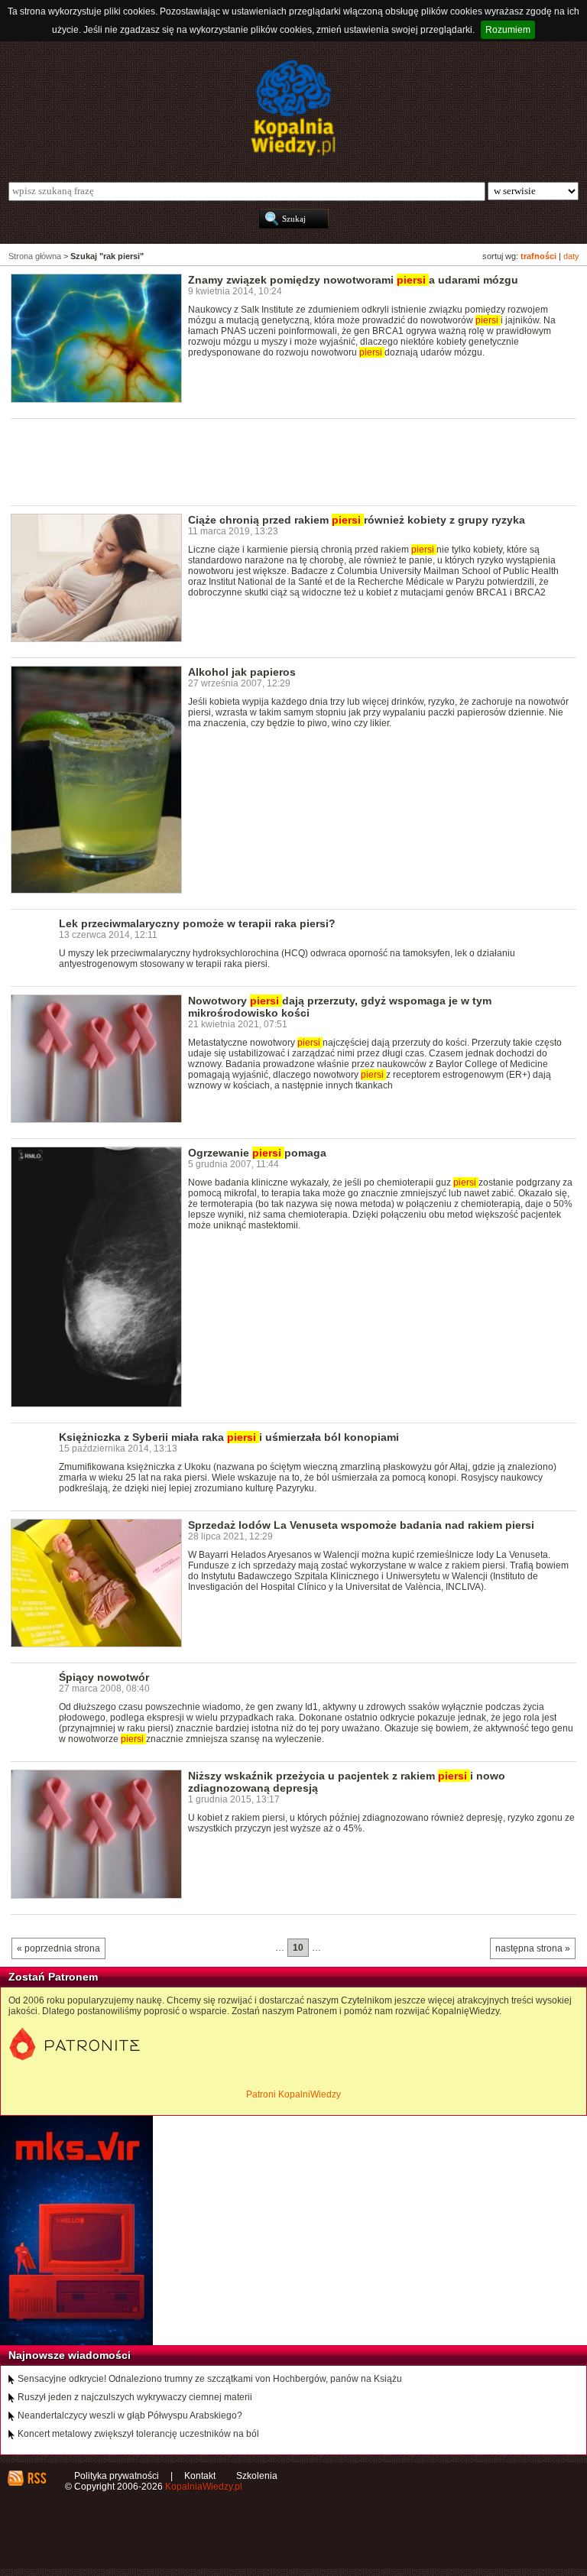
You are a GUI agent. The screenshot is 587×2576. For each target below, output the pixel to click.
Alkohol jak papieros (242, 672)
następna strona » (533, 1948)
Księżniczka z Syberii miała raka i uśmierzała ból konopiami (229, 1437)
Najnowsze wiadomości (70, 2355)
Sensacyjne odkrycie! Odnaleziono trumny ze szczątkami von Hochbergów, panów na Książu (210, 2379)
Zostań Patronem (53, 1977)
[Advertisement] (289, 461)
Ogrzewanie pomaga (257, 1153)
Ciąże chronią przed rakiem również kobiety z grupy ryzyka (357, 520)
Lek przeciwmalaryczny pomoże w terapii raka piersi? (197, 923)
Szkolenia (257, 2476)
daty (571, 256)
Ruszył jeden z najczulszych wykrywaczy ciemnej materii (135, 2397)
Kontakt (200, 2476)
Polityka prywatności (117, 2476)
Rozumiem (508, 30)
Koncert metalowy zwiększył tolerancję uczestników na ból (138, 2434)
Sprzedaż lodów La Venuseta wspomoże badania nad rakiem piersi (361, 1525)
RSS (36, 2478)
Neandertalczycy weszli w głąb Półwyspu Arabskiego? (130, 2415)
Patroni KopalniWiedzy (293, 2094)
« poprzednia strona (58, 1948)
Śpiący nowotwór (104, 1677)
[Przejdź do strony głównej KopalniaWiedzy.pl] (293, 108)
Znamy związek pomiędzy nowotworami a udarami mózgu (353, 280)
